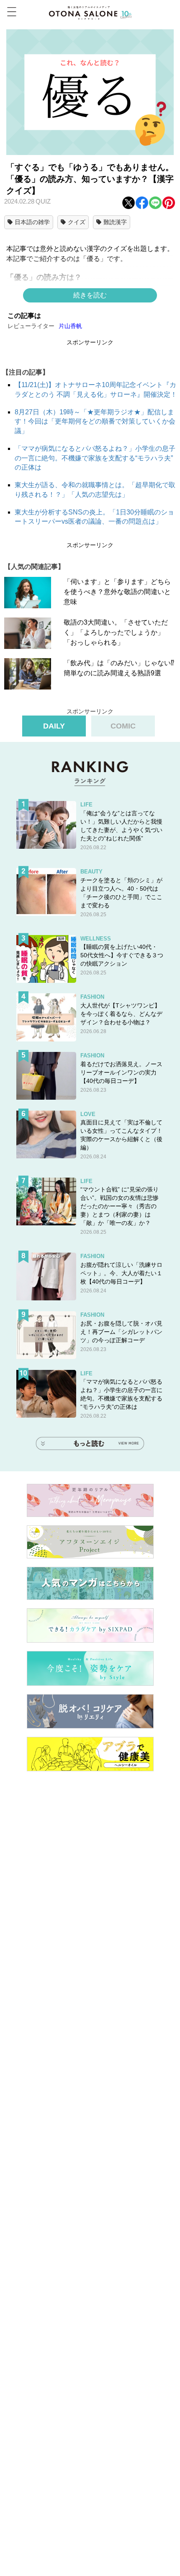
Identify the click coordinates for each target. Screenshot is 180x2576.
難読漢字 (115, 222)
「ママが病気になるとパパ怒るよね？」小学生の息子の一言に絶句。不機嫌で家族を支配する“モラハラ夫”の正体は (95, 458)
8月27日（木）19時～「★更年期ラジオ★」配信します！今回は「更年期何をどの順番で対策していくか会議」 (95, 421)
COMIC (123, 726)
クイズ (77, 222)
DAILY (54, 726)
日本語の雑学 (32, 222)
